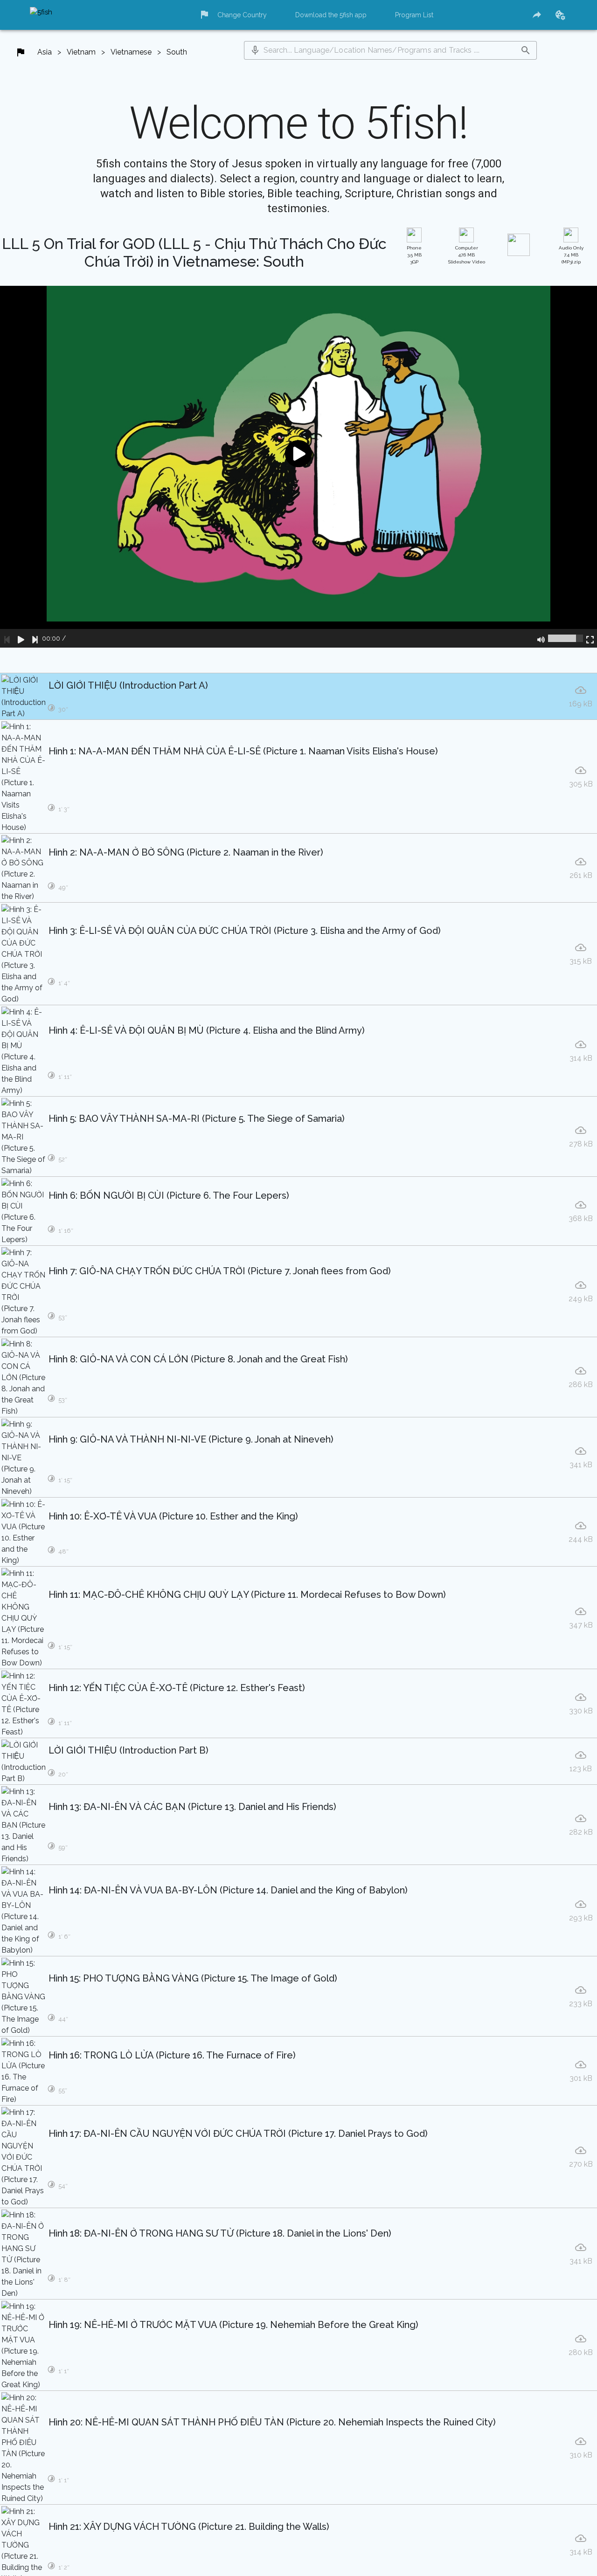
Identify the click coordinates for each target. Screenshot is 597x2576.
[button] (255, 50)
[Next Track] (35, 638)
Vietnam (81, 52)
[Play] (21, 638)
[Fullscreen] (590, 638)
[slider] (566, 638)
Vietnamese (131, 52)
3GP (414, 255)
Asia (45, 52)
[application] (298, 467)
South (177, 52)
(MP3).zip (571, 255)
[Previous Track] (7, 638)
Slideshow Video (467, 255)
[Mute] (541, 638)
